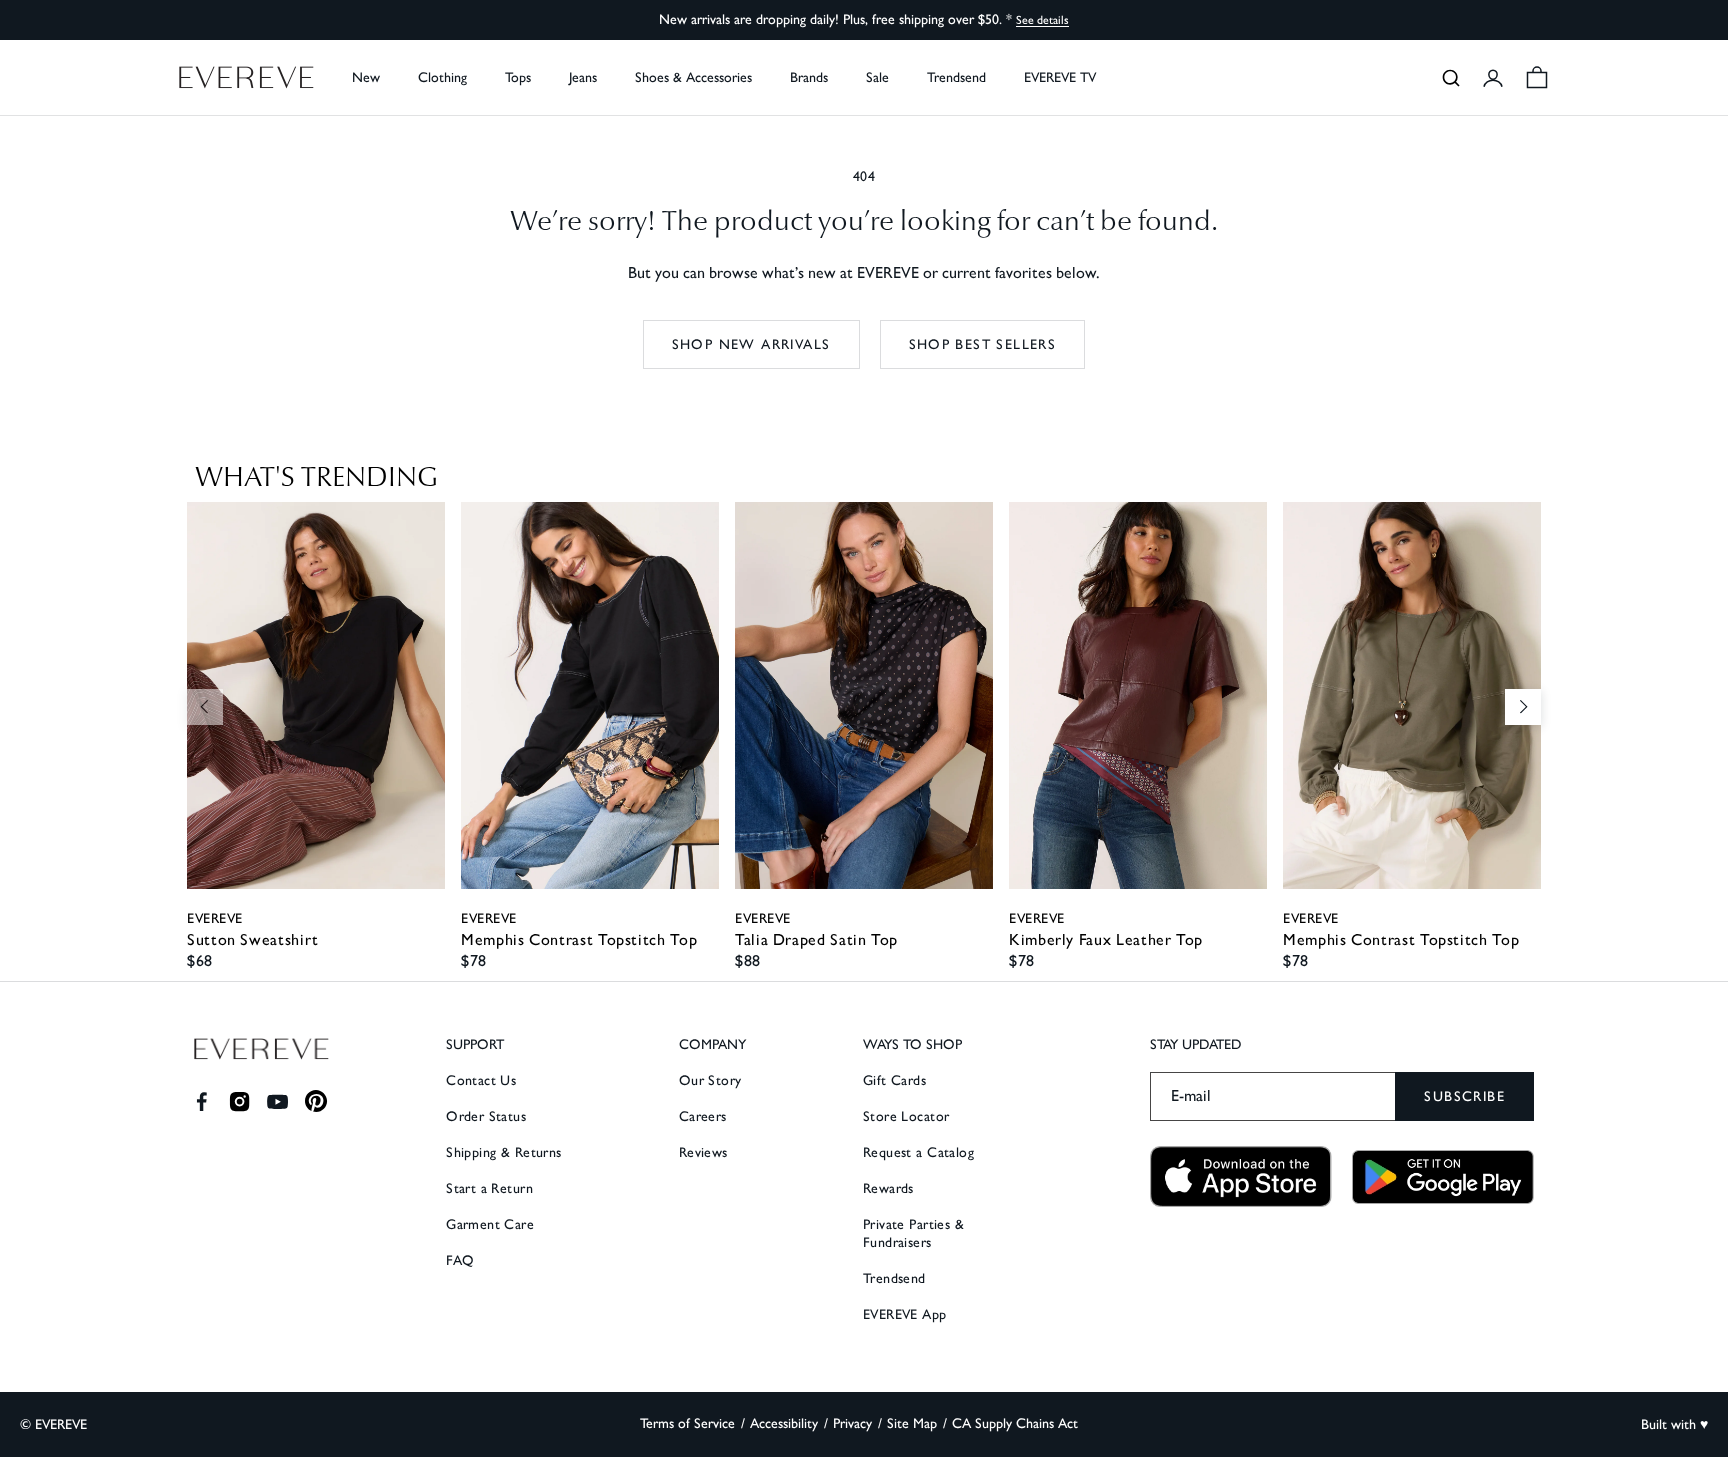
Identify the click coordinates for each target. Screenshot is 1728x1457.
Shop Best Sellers (983, 344)
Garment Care (490, 1224)
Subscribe (1464, 1096)
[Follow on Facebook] (201, 1101)
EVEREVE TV (1060, 77)
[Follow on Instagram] (239, 1101)
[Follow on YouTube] (277, 1101)
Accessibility (784, 1423)
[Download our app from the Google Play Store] (1443, 1177)
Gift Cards (894, 1080)
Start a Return (489, 1188)
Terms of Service (687, 1423)
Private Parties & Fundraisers (913, 1233)
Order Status (486, 1116)
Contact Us (481, 1080)
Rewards (888, 1188)
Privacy (852, 1423)
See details (1042, 20)
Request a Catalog (918, 1152)
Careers (703, 1116)
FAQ (460, 1260)
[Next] (1523, 707)
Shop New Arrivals (751, 344)
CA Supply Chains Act (1015, 1423)
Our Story (710, 1080)
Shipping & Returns (504, 1152)
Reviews (703, 1152)
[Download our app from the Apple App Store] (1241, 1176)
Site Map (912, 1423)
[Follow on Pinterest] (316, 1101)
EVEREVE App (905, 1314)
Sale (877, 77)
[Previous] (205, 707)
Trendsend (956, 77)
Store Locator (906, 1116)
